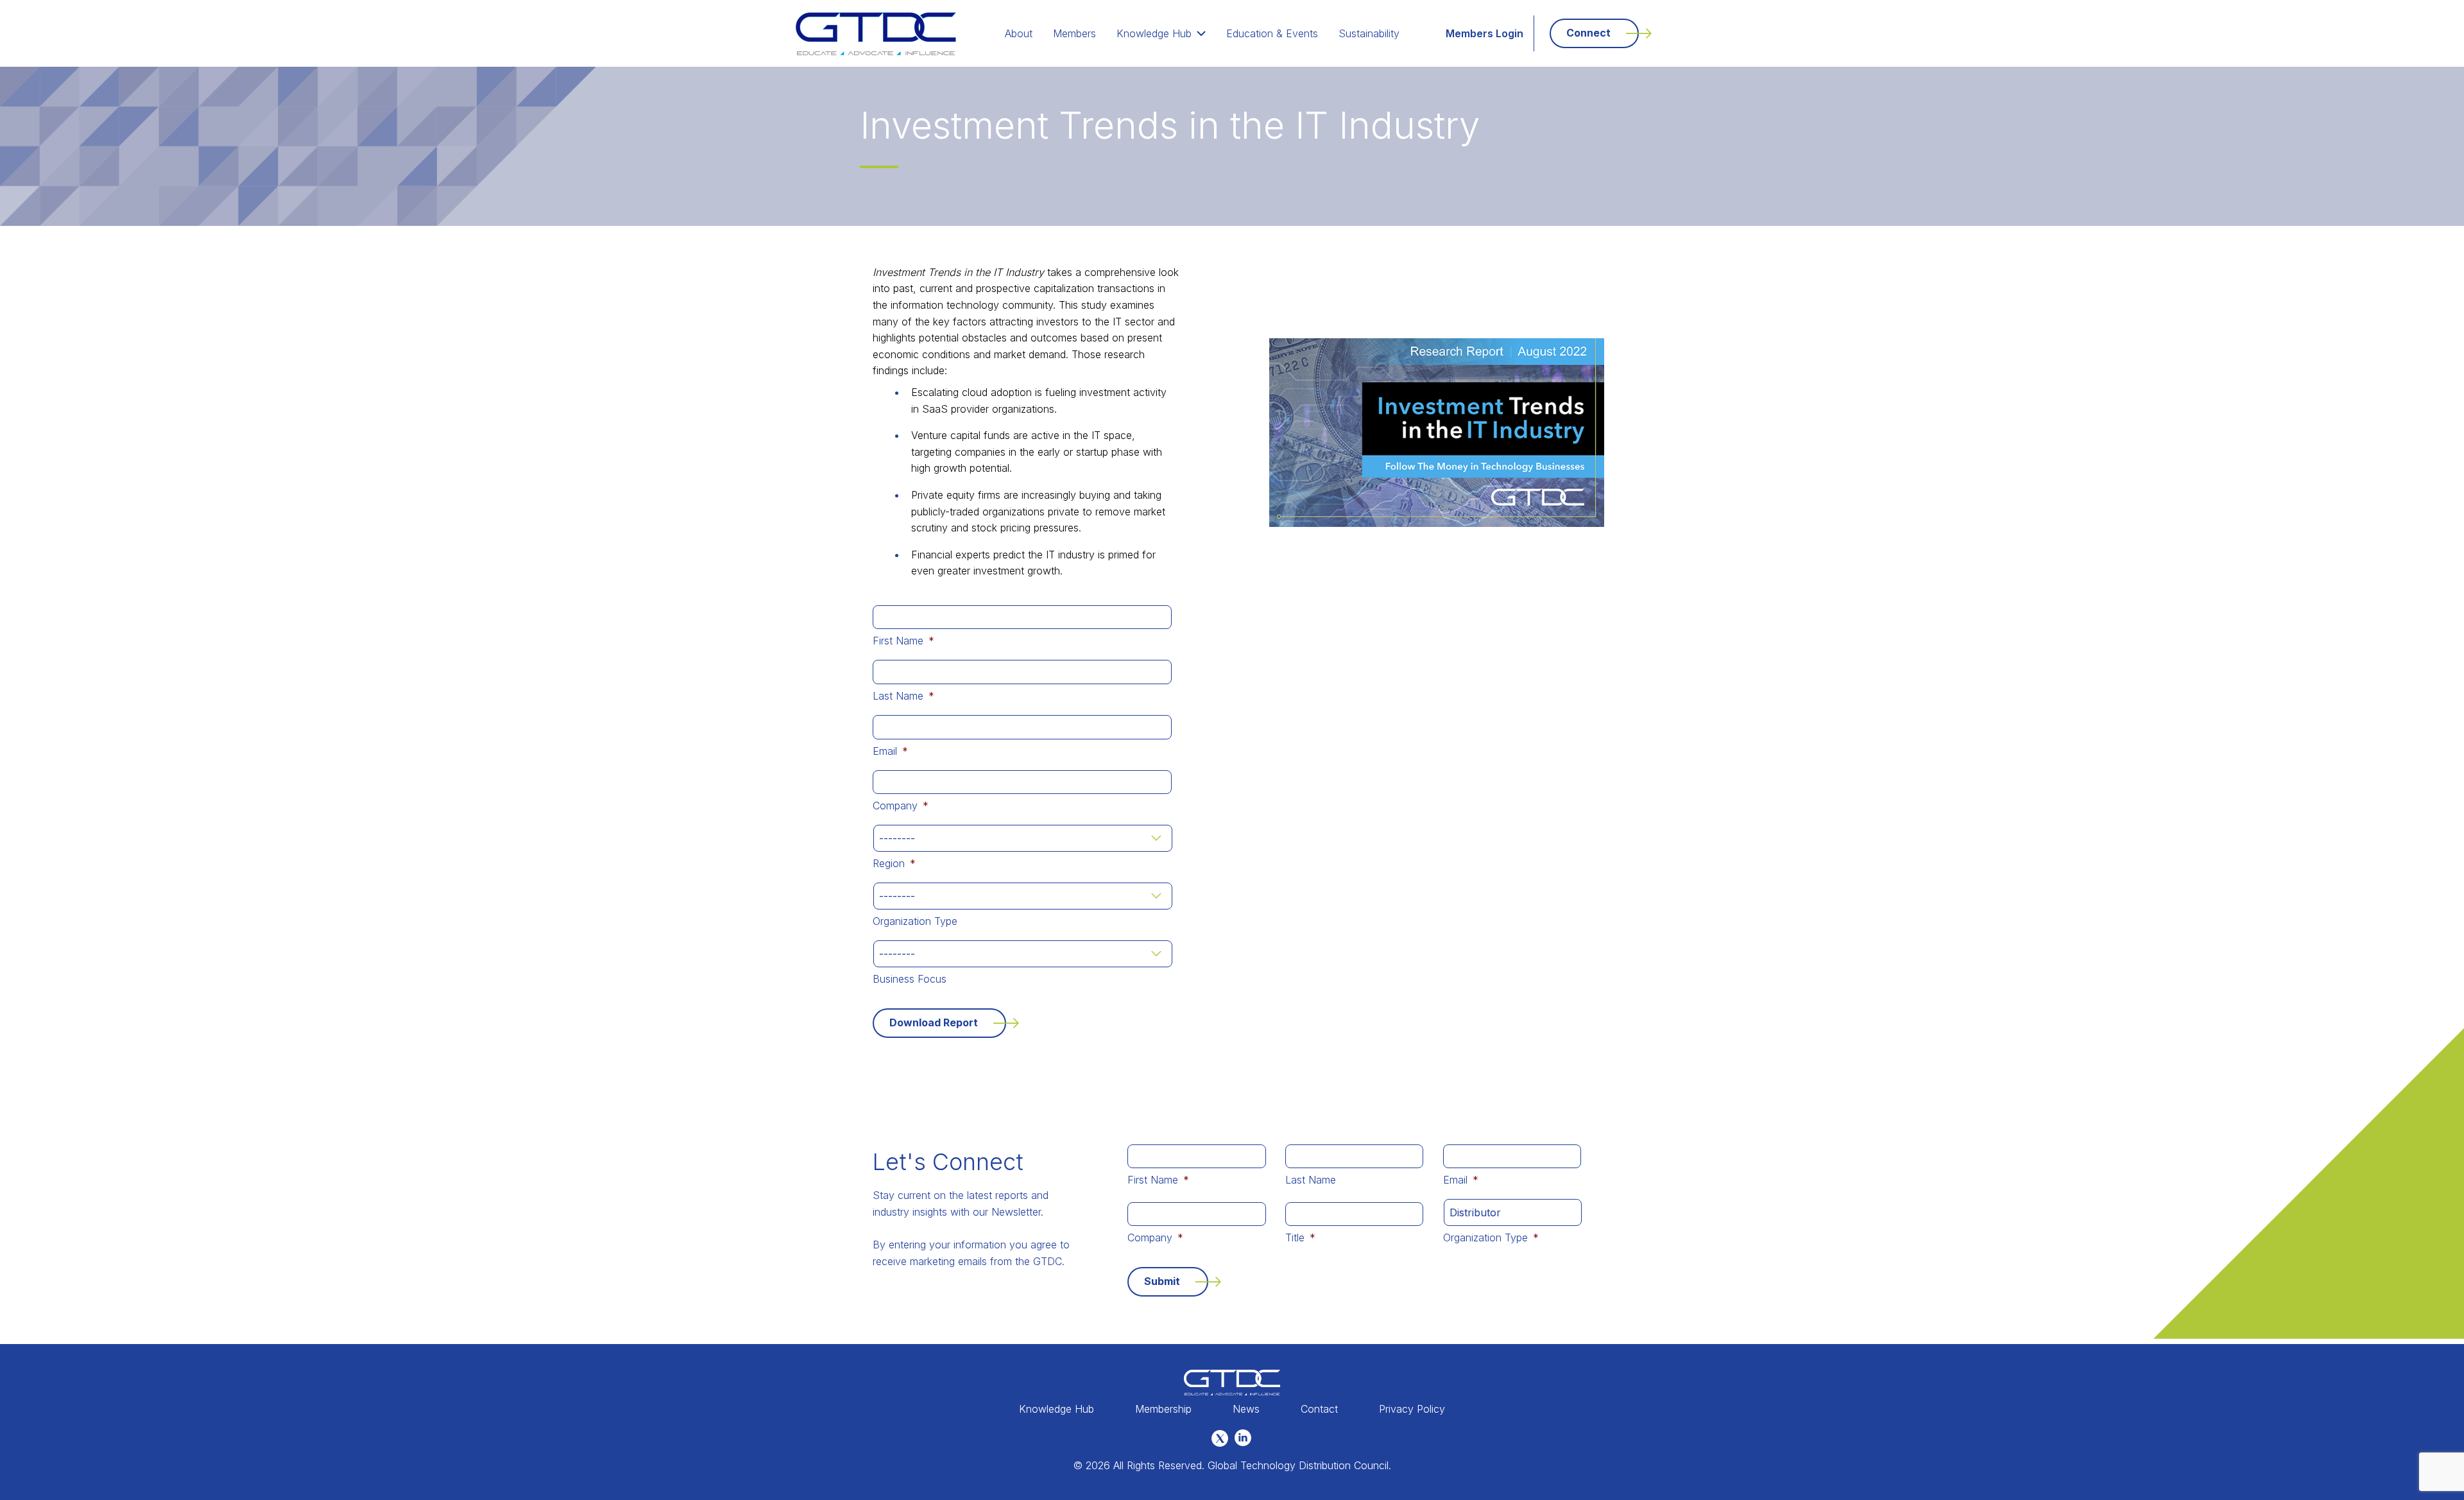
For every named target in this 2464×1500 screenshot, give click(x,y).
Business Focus (910, 979)
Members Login (1484, 33)
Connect (1588, 33)
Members (1074, 33)
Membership (1163, 1409)
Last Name (903, 696)
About (1019, 33)
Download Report (934, 1022)
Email (890, 751)
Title (1300, 1237)
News (1246, 1409)
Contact (1319, 1409)
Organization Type (915, 921)
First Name (903, 641)
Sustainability (1369, 33)
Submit (1162, 1281)
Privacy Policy (1412, 1409)
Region (894, 863)
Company (901, 806)
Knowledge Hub (1154, 33)
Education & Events (1272, 33)
